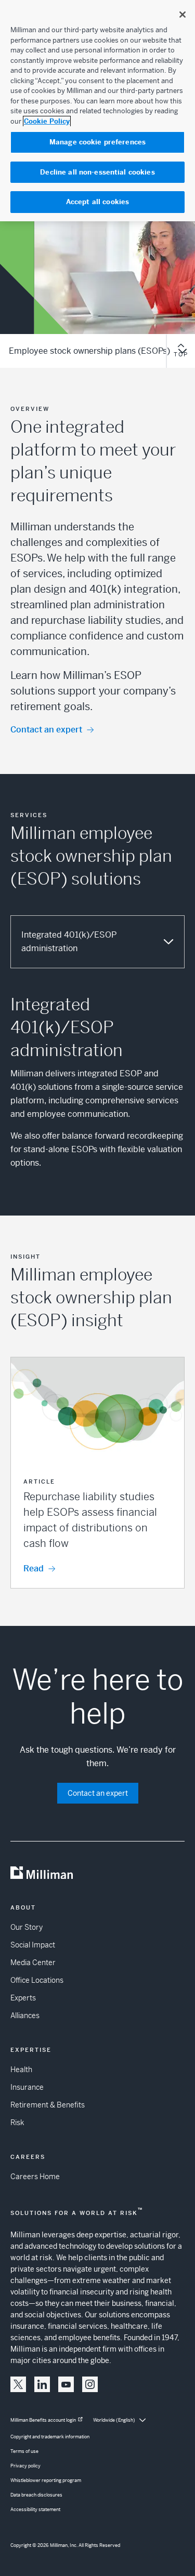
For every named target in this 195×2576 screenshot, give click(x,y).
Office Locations (37, 1980)
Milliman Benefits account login (43, 2420)
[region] (97, 111)
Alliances (25, 2016)
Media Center (33, 1963)
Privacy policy (25, 2466)
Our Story (27, 1927)
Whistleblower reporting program (46, 2480)
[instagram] (90, 2384)
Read (34, 1569)
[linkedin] (42, 2384)
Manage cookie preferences (97, 142)
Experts (23, 1998)
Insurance (27, 2087)
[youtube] (66, 2384)
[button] (97, 1473)
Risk (17, 2123)
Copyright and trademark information (50, 2437)
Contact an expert (46, 730)
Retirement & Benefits (48, 2105)
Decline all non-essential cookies (97, 172)
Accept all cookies (97, 202)
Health (21, 2070)
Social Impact (33, 1945)
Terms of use (24, 2451)
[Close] (183, 15)
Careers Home (35, 2177)
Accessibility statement (35, 2510)
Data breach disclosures (36, 2495)
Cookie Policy (47, 121)
